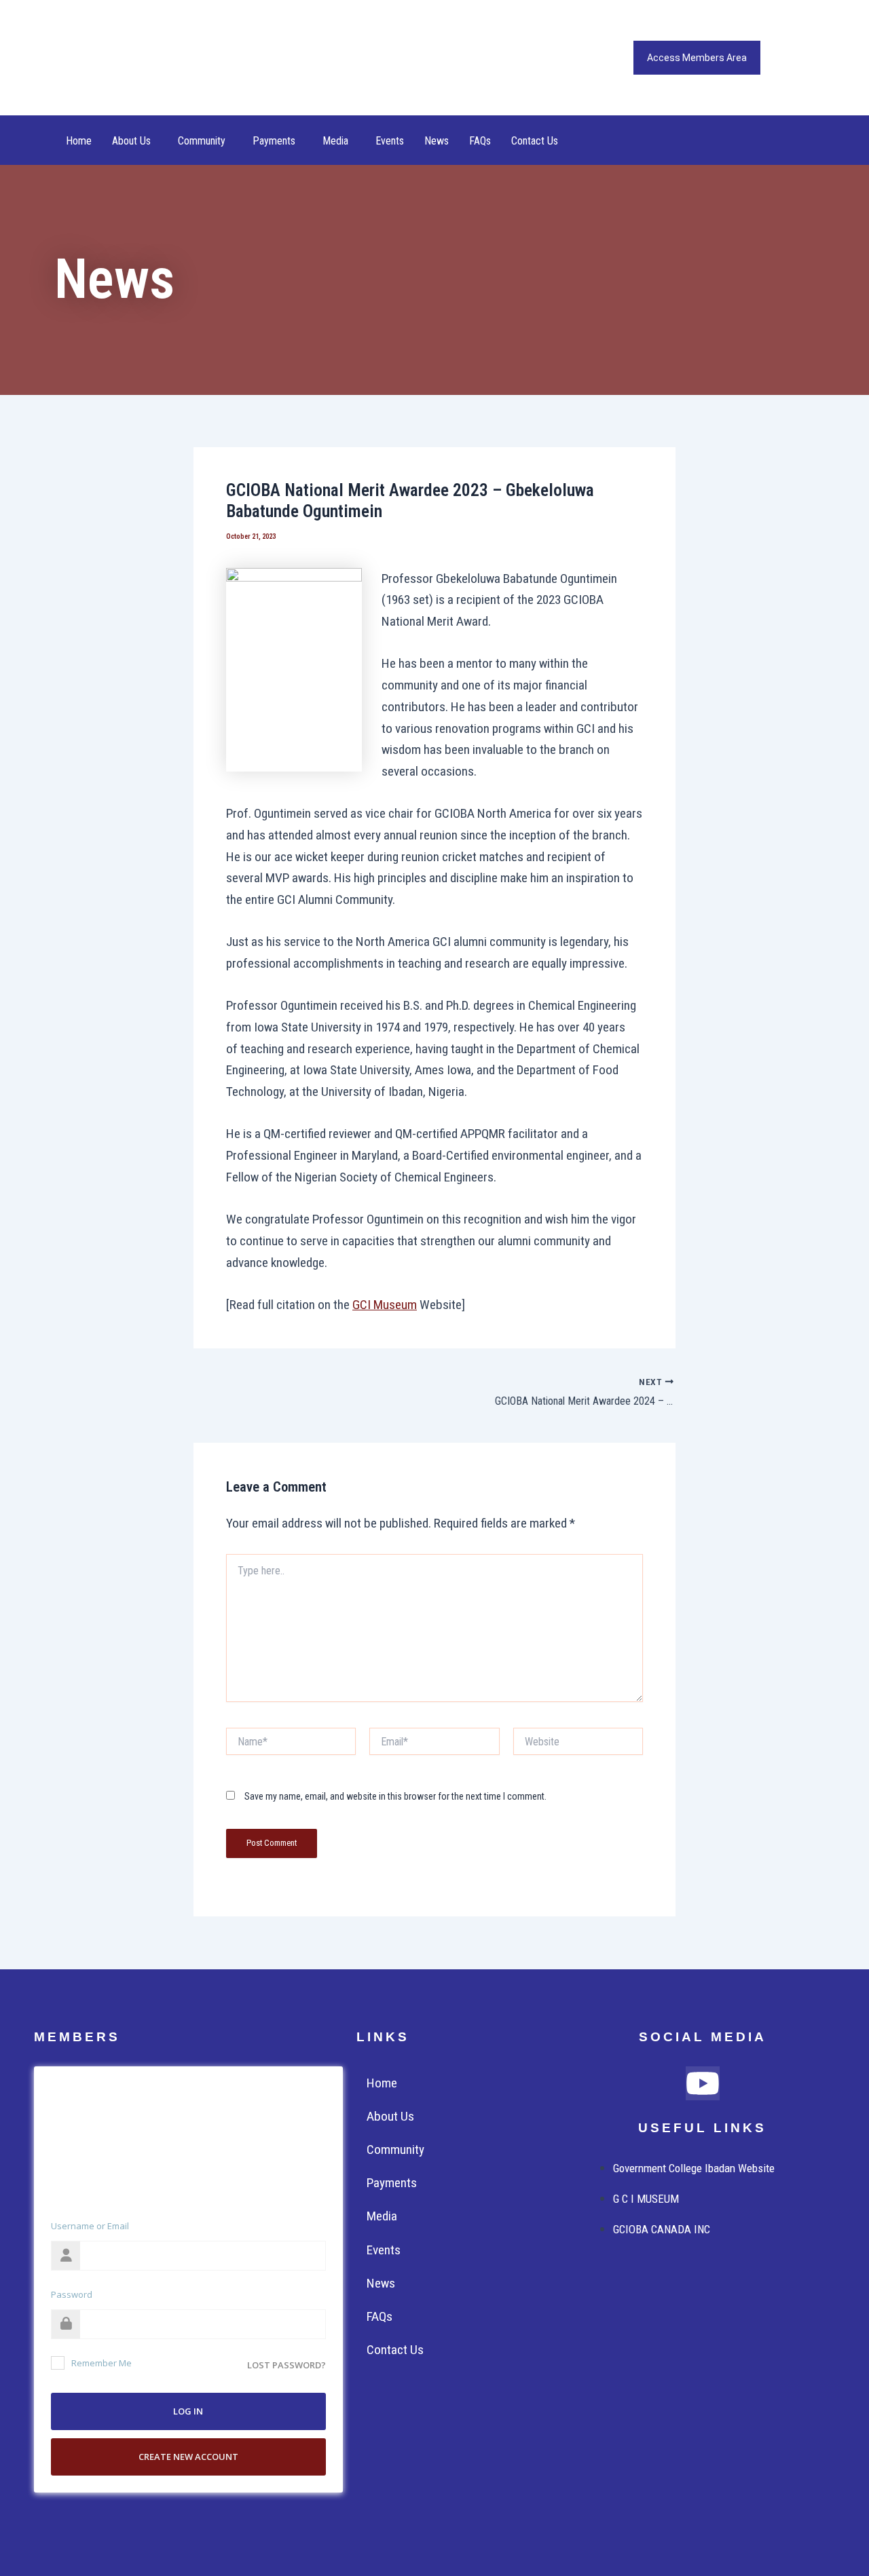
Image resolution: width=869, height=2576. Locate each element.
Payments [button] (274, 141)
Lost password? (286, 2365)
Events (390, 141)
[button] (135, 141)
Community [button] (202, 141)
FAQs (480, 141)
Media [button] (335, 141)
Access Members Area (697, 58)
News (437, 141)
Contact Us (535, 141)
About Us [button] (131, 141)
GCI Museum (385, 1305)
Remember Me (101, 2363)
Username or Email (90, 2226)
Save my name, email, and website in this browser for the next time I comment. (395, 1796)
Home (79, 141)
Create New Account (188, 2457)
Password (72, 2294)
